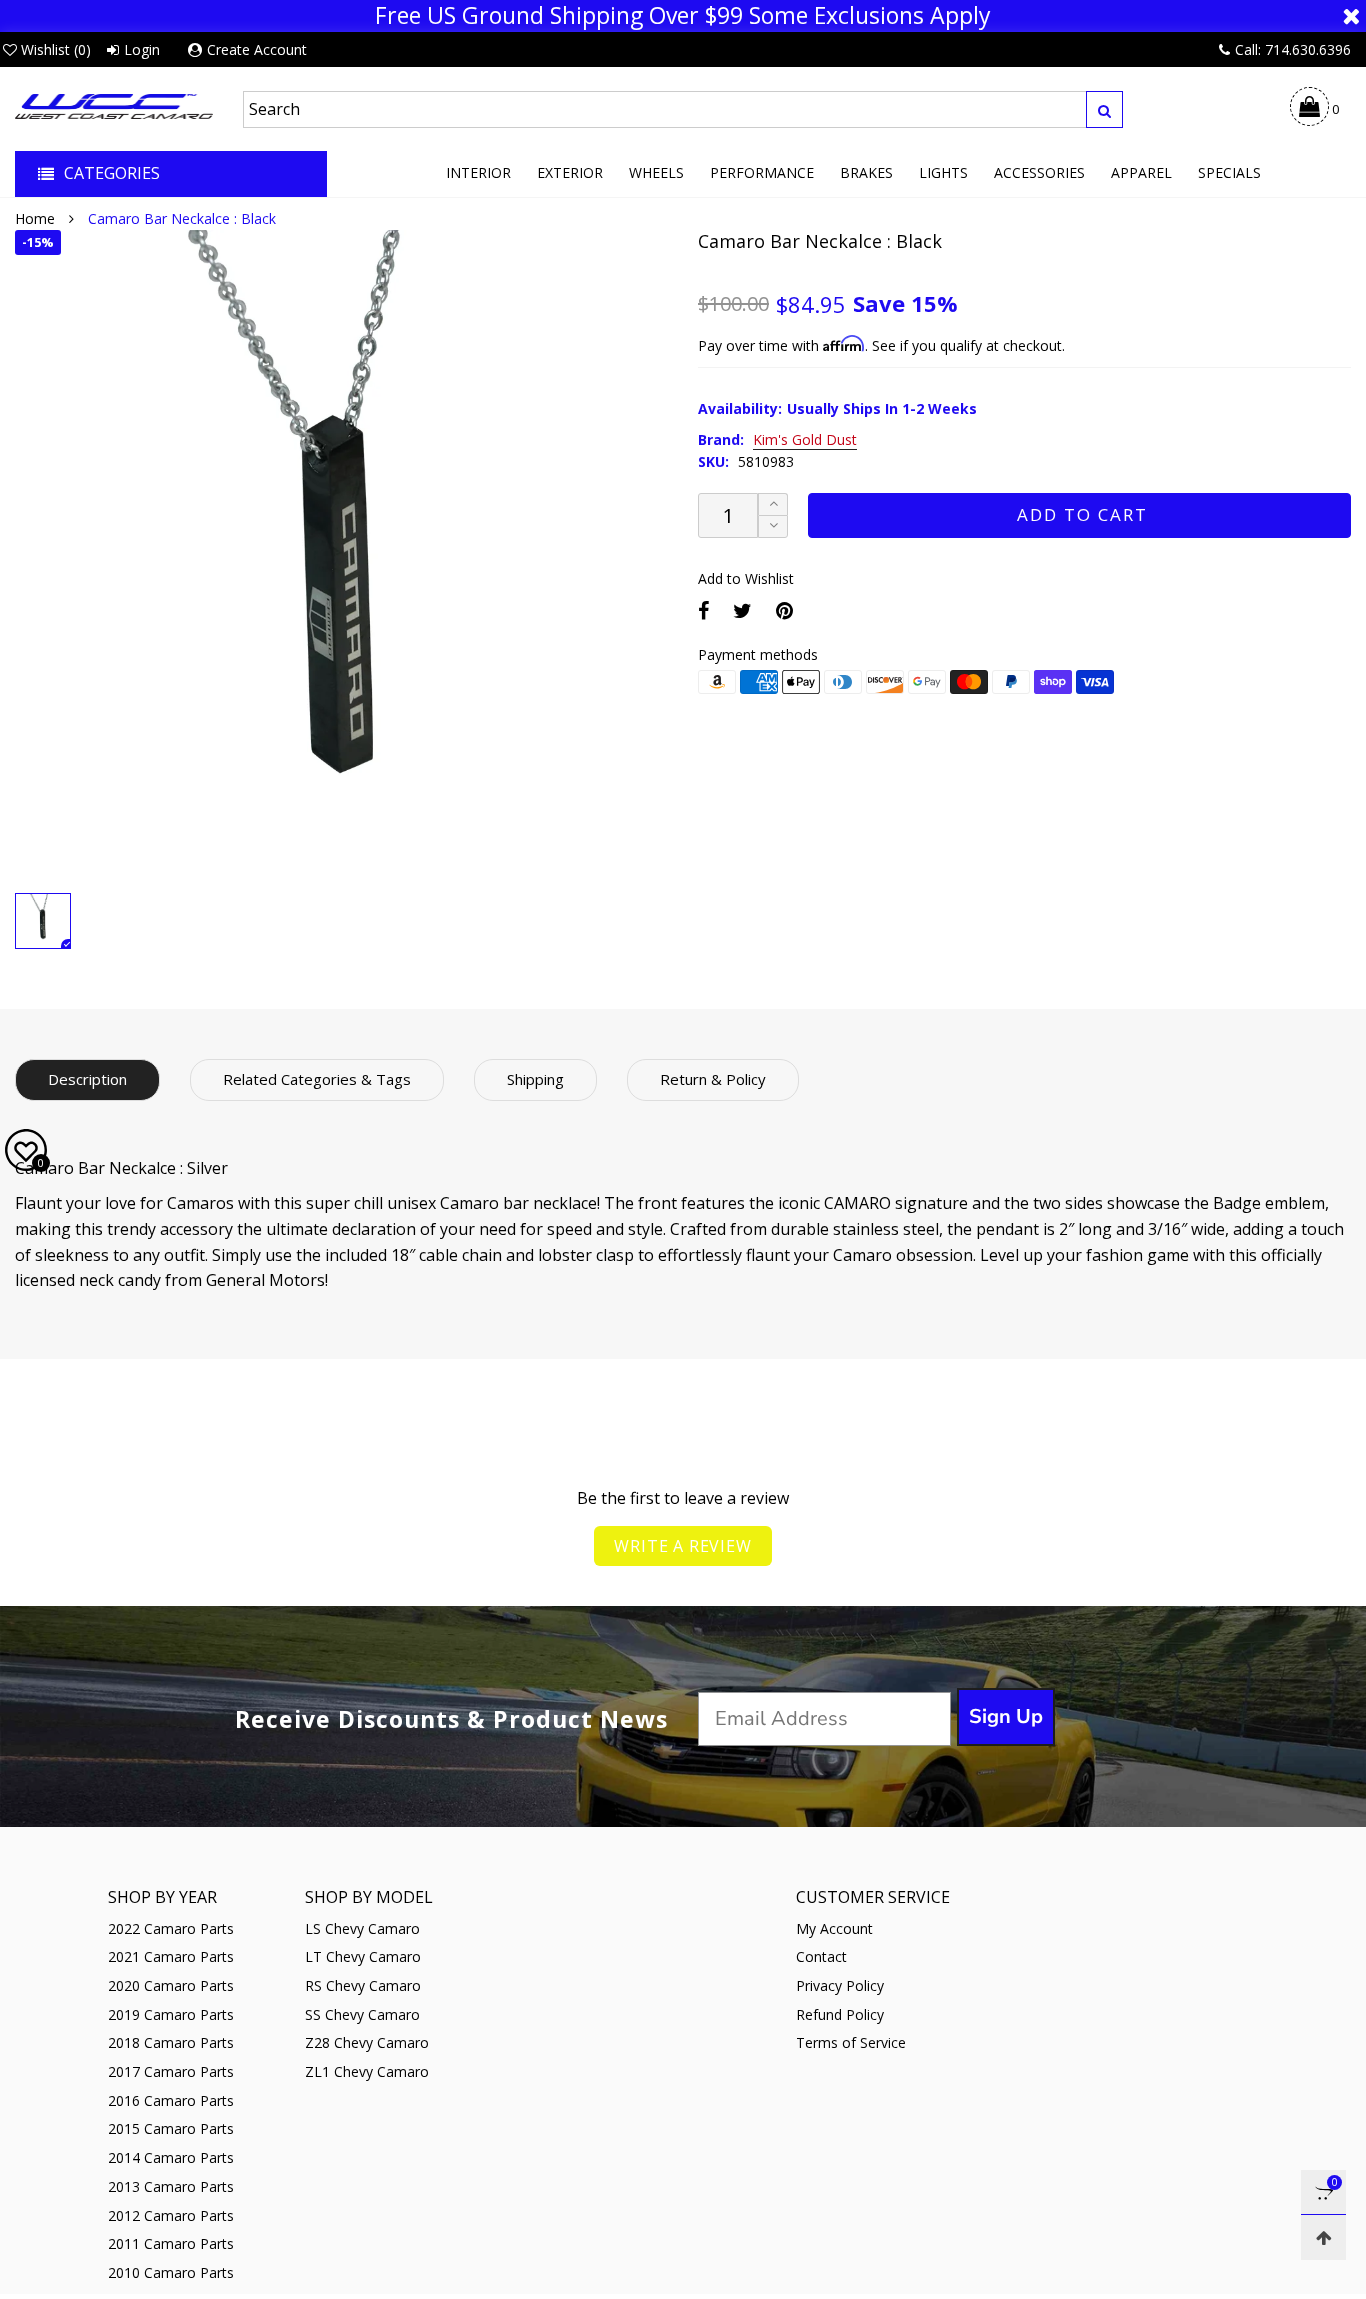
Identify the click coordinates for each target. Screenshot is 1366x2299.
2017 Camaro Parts (171, 2071)
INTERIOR (478, 172)
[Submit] (1104, 109)
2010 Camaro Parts (171, 2272)
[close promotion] (1351, 16)
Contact (821, 1956)
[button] (773, 526)
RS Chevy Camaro (363, 1985)
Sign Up (1006, 1716)
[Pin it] (784, 610)
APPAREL (1141, 172)
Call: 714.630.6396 (1293, 49)
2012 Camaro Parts (171, 2215)
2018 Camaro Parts (171, 2042)
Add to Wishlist (746, 578)
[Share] (703, 610)
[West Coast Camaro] (114, 106)
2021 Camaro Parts (171, 1956)
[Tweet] (742, 610)
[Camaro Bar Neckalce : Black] (341, 556)
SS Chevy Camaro (362, 2014)
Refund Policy (840, 2014)
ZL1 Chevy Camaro (367, 2071)
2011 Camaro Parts (171, 2243)
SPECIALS (1229, 172)
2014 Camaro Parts (171, 2157)
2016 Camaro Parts (171, 2100)
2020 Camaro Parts (171, 1985)
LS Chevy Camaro (362, 1928)
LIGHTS (943, 172)
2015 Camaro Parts (171, 2128)
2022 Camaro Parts (171, 1928)
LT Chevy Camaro (363, 1956)
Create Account (257, 49)
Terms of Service (851, 2042)
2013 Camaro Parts (171, 2186)
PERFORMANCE (762, 172)
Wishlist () (56, 49)
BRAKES (866, 172)
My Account (834, 1928)
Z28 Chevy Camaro (367, 2042)
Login (142, 49)
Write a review (682, 1546)
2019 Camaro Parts (171, 2014)
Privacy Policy (840, 1985)
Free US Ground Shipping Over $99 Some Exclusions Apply (683, 16)
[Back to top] (1323, 2237)
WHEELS (656, 172)
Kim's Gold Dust (805, 440)
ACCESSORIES (1039, 172)
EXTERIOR (570, 172)
